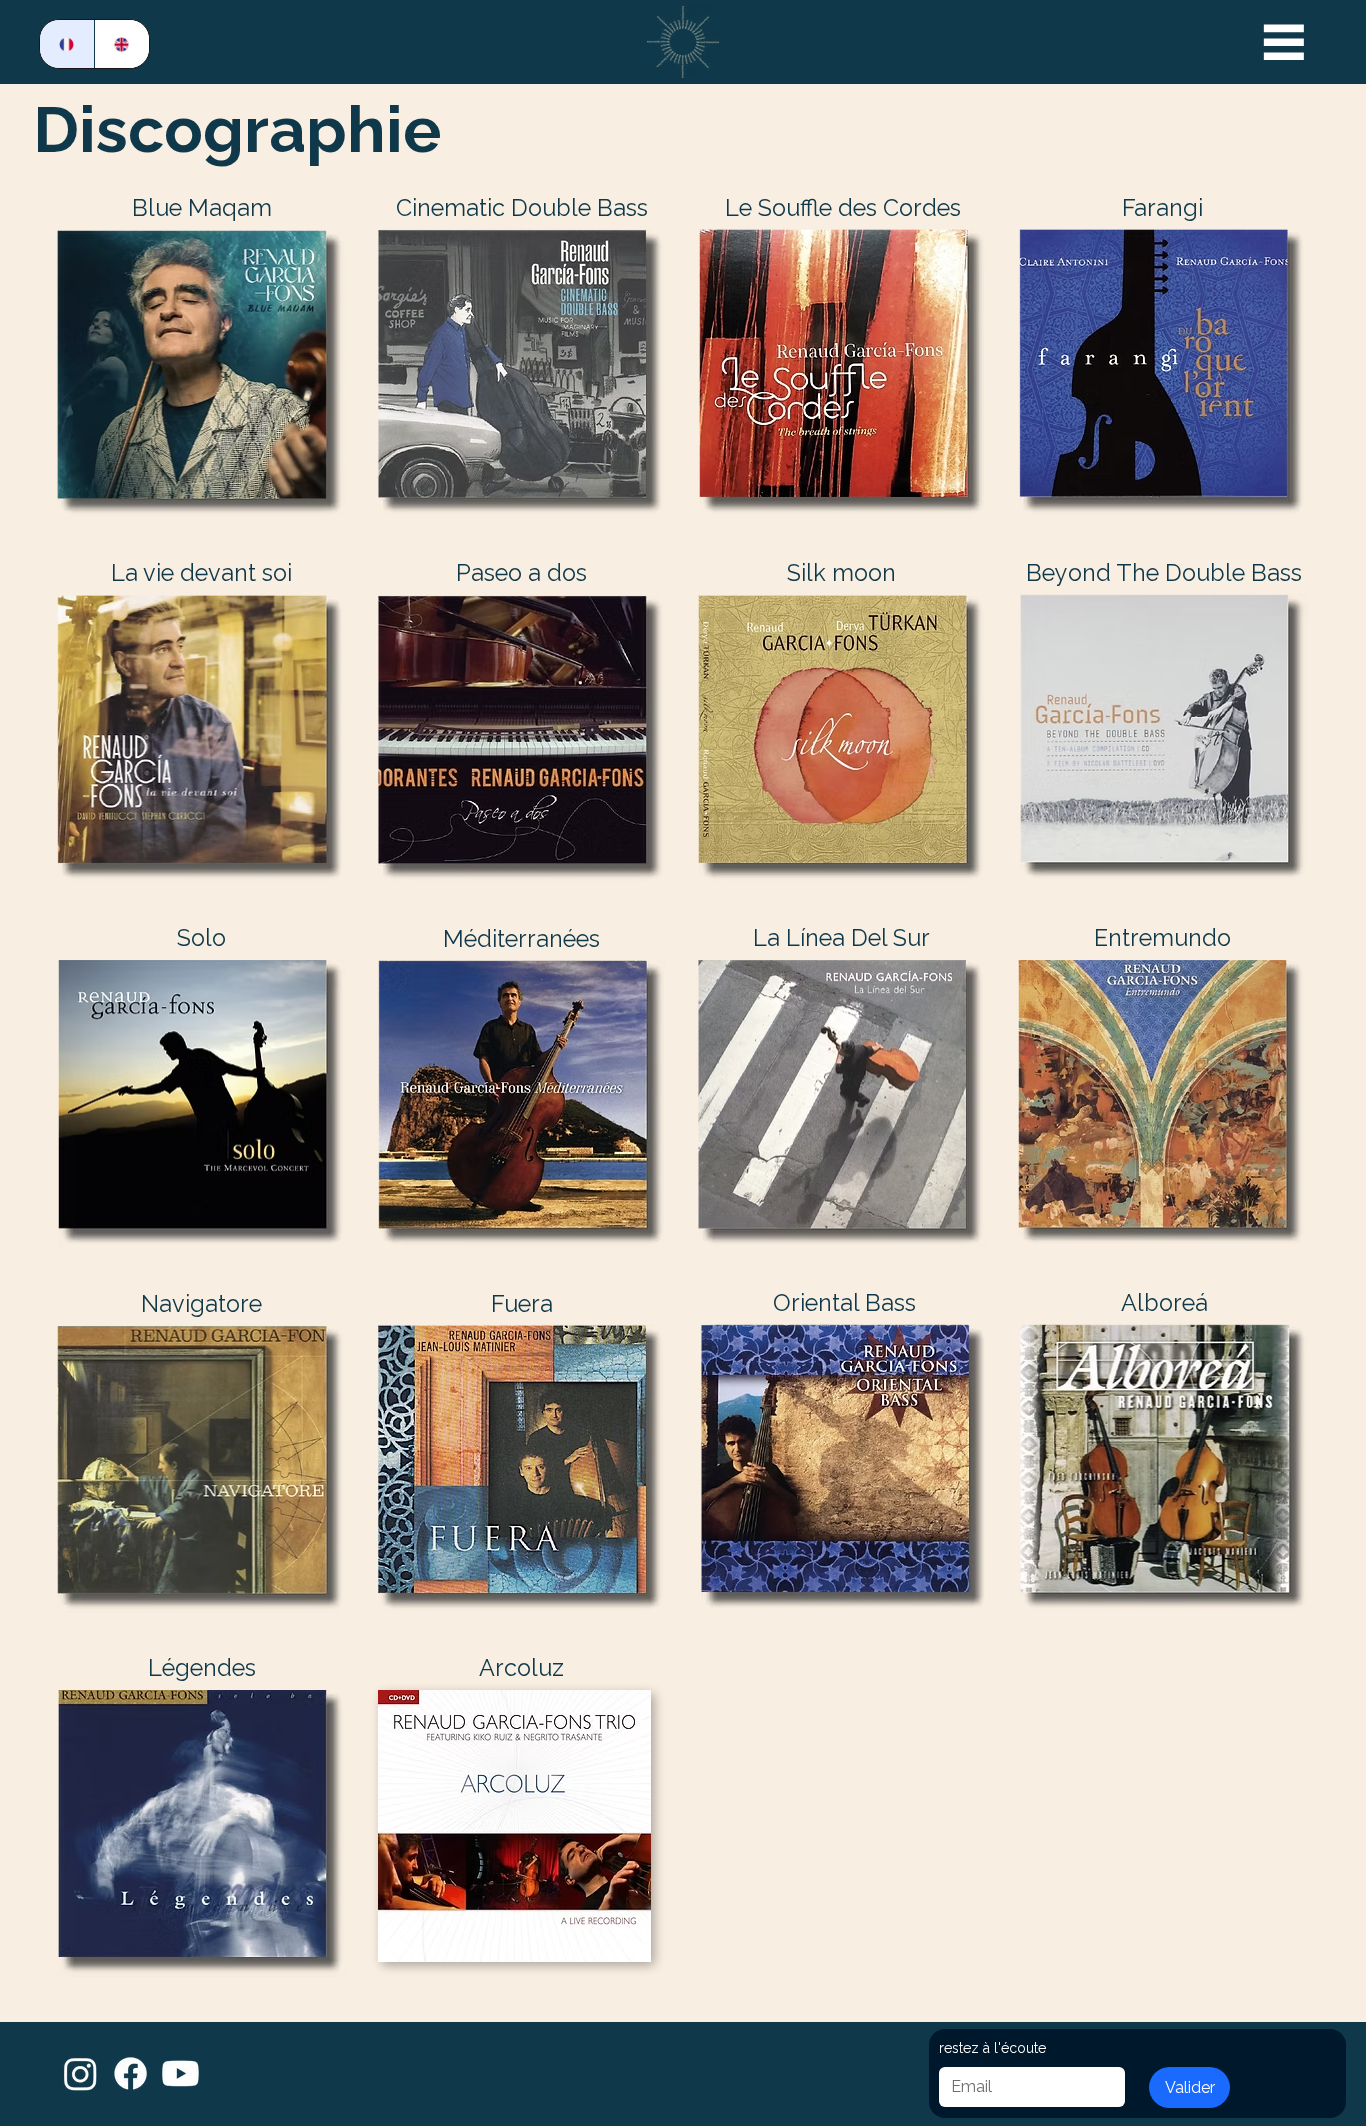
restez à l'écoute (992, 2048)
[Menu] (1284, 41)
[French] (67, 44)
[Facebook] (130, 2073)
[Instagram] (80, 2073)
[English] (121, 44)
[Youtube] (180, 2073)
